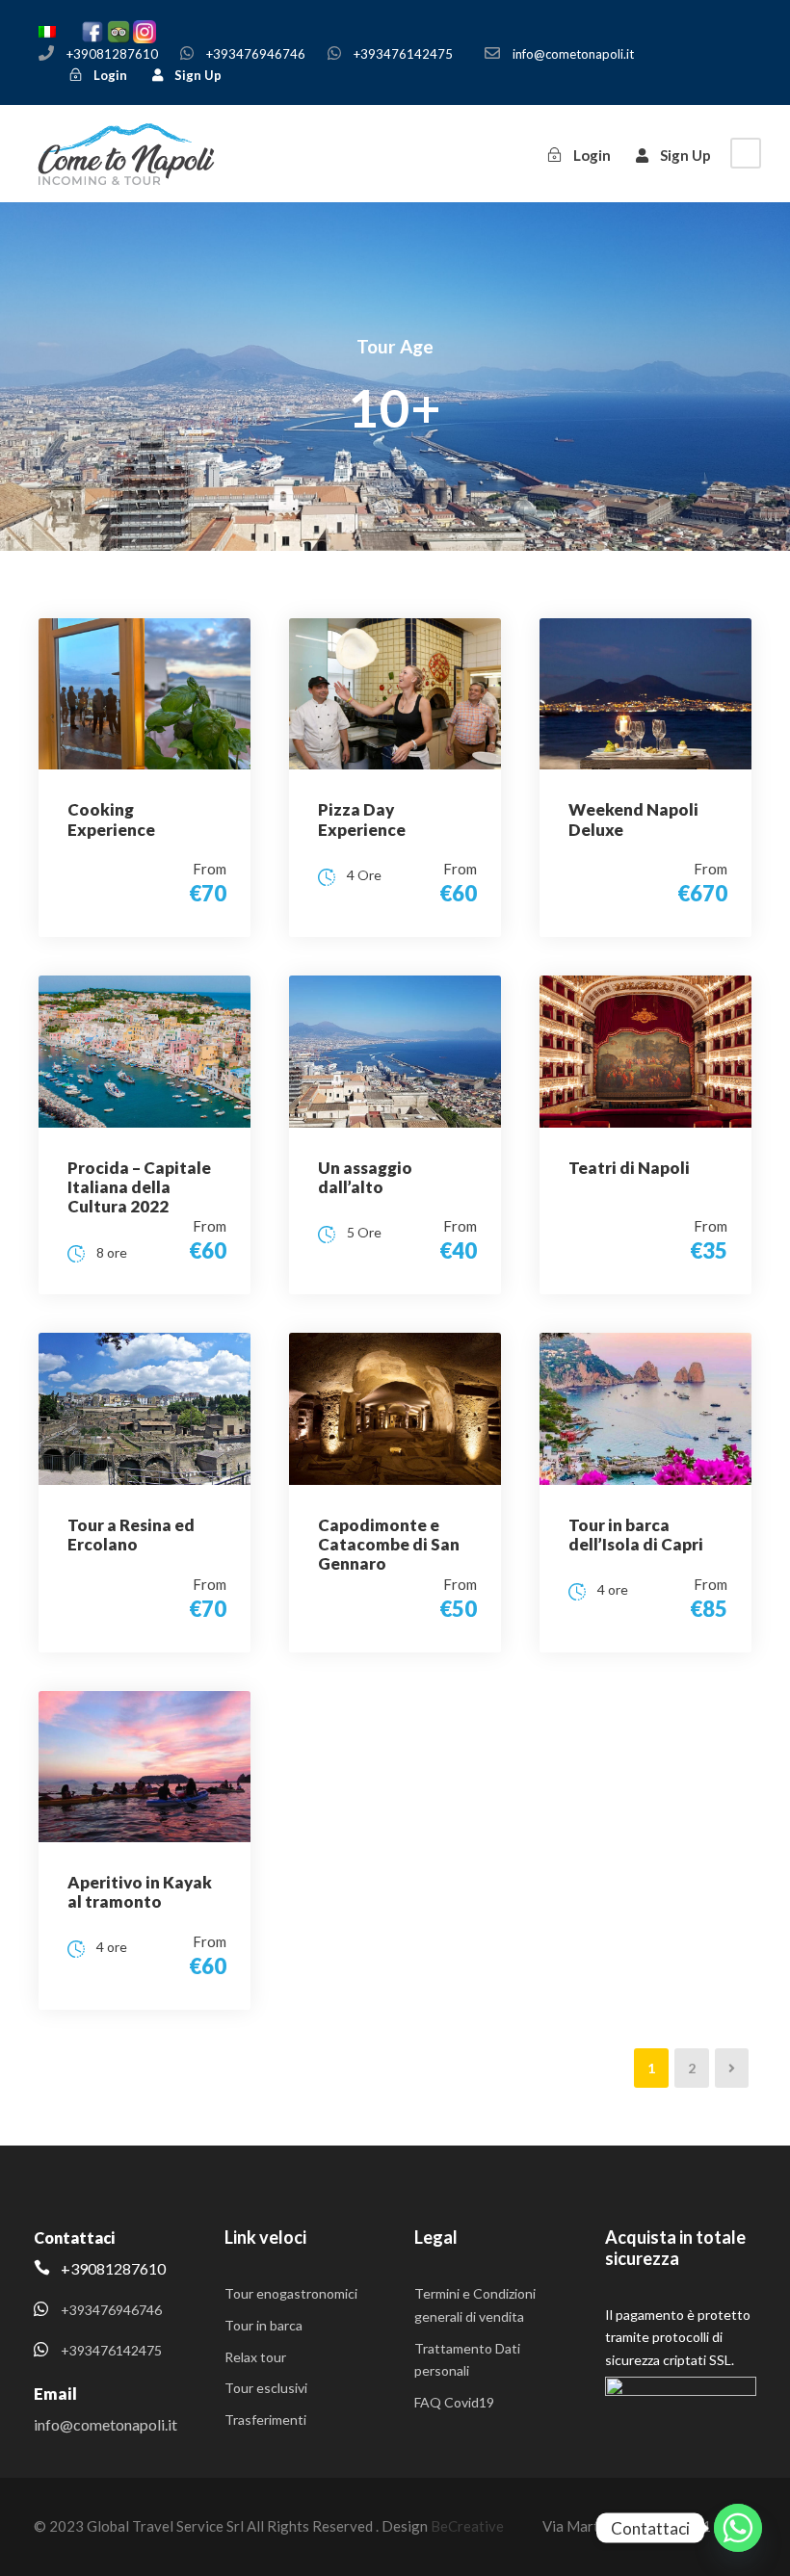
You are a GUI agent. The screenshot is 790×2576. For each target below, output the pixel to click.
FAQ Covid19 (454, 2402)
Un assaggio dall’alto (365, 1177)
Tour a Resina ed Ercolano (131, 1535)
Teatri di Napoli (629, 1168)
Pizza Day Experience (362, 819)
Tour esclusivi (266, 2388)
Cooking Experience (111, 819)
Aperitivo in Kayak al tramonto (140, 1892)
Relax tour (255, 2357)
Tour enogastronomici (291, 2293)
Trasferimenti (265, 2420)
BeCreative (467, 2526)
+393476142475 (403, 54)
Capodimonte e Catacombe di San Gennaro (389, 1545)
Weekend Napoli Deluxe (633, 819)
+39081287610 (112, 54)
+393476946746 (256, 54)
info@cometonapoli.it (573, 54)
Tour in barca (263, 2325)
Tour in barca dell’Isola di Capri (636, 1535)
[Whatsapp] (738, 2528)
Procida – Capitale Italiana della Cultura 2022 (139, 1187)
